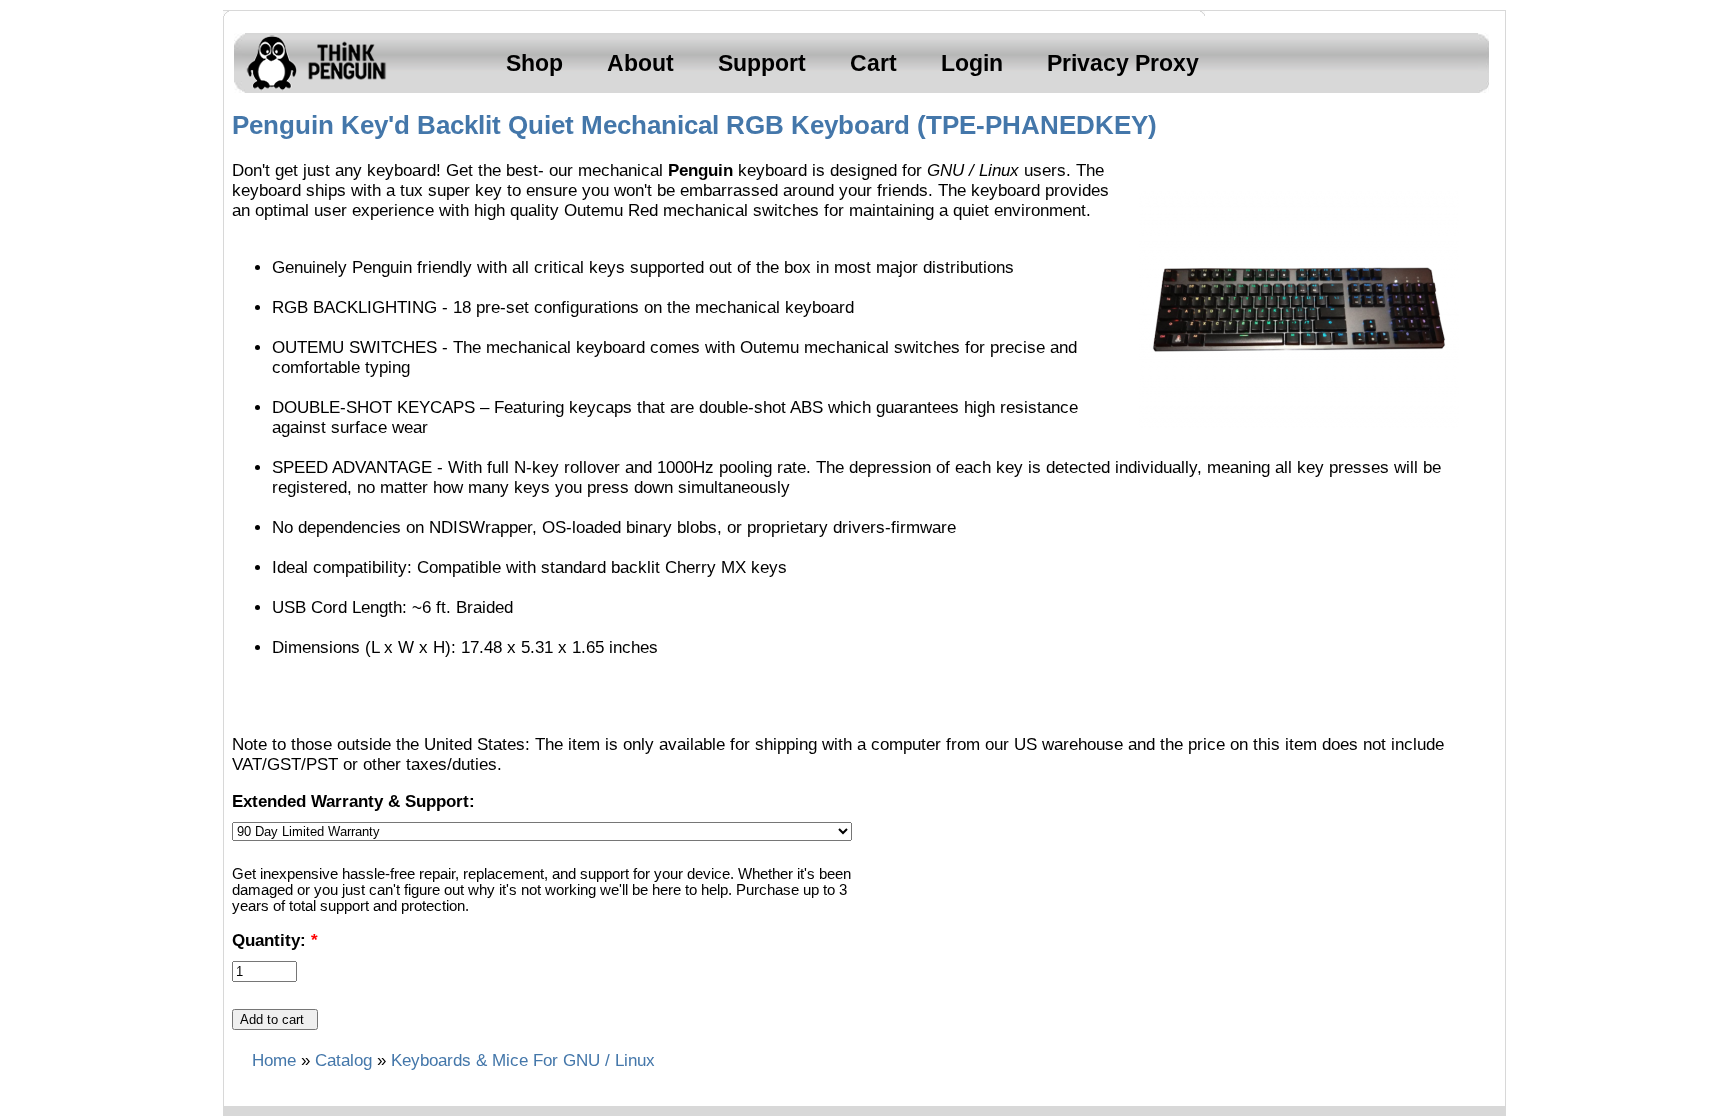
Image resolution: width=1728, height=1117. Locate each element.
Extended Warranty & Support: (353, 801)
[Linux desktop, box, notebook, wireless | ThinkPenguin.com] (312, 89)
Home (274, 1060)
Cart (873, 63)
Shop (534, 63)
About (640, 63)
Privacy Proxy (1123, 63)
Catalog (343, 1060)
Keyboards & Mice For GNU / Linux (523, 1060)
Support (762, 63)
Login (972, 63)
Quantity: (275, 940)
